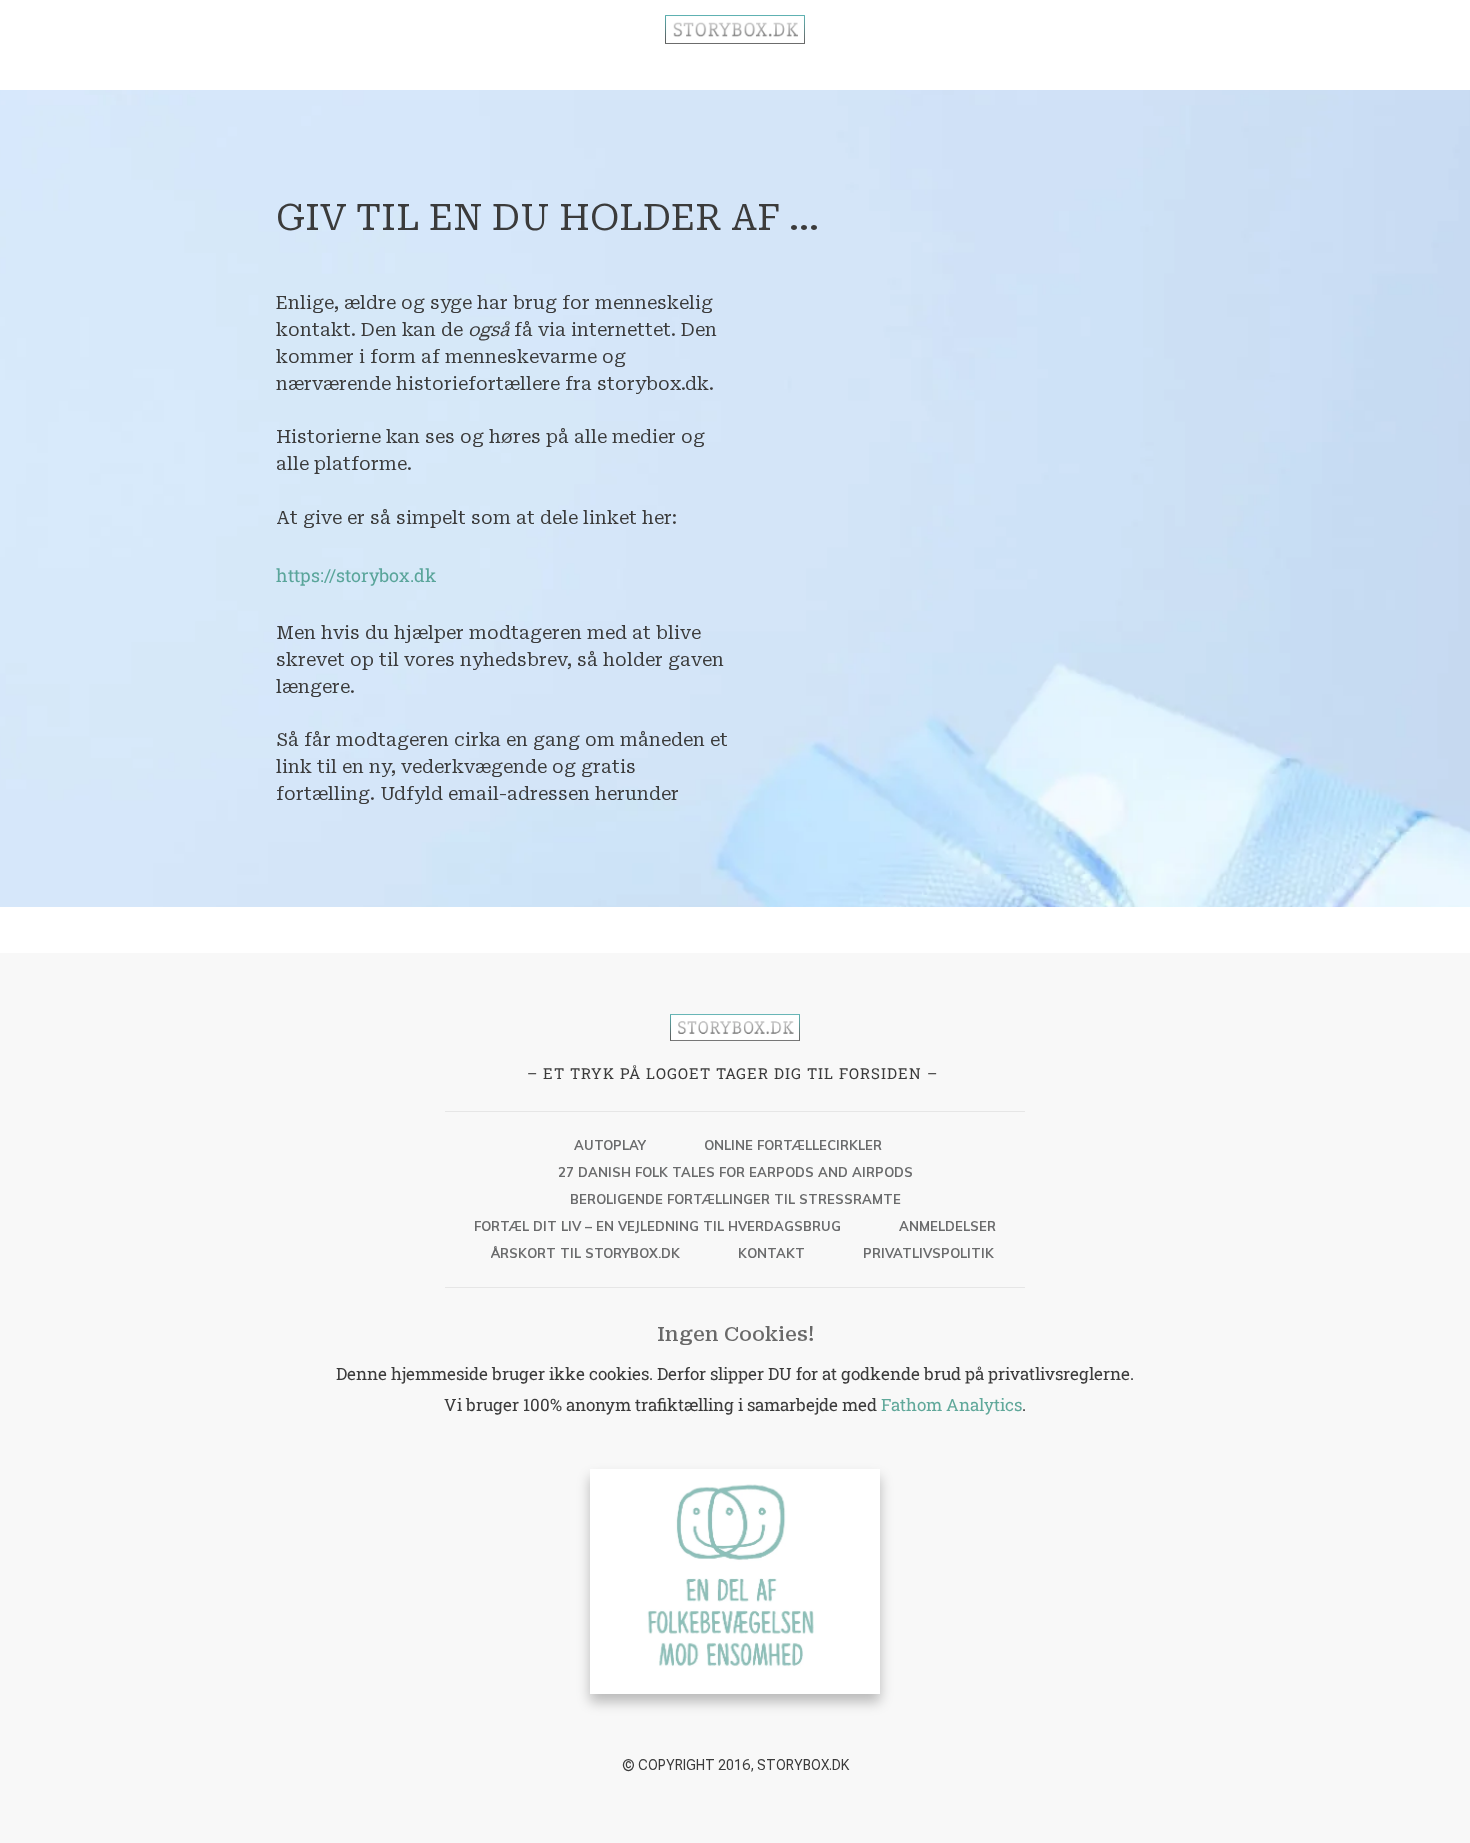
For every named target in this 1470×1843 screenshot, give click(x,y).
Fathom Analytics (951, 1404)
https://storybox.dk (356, 575)
